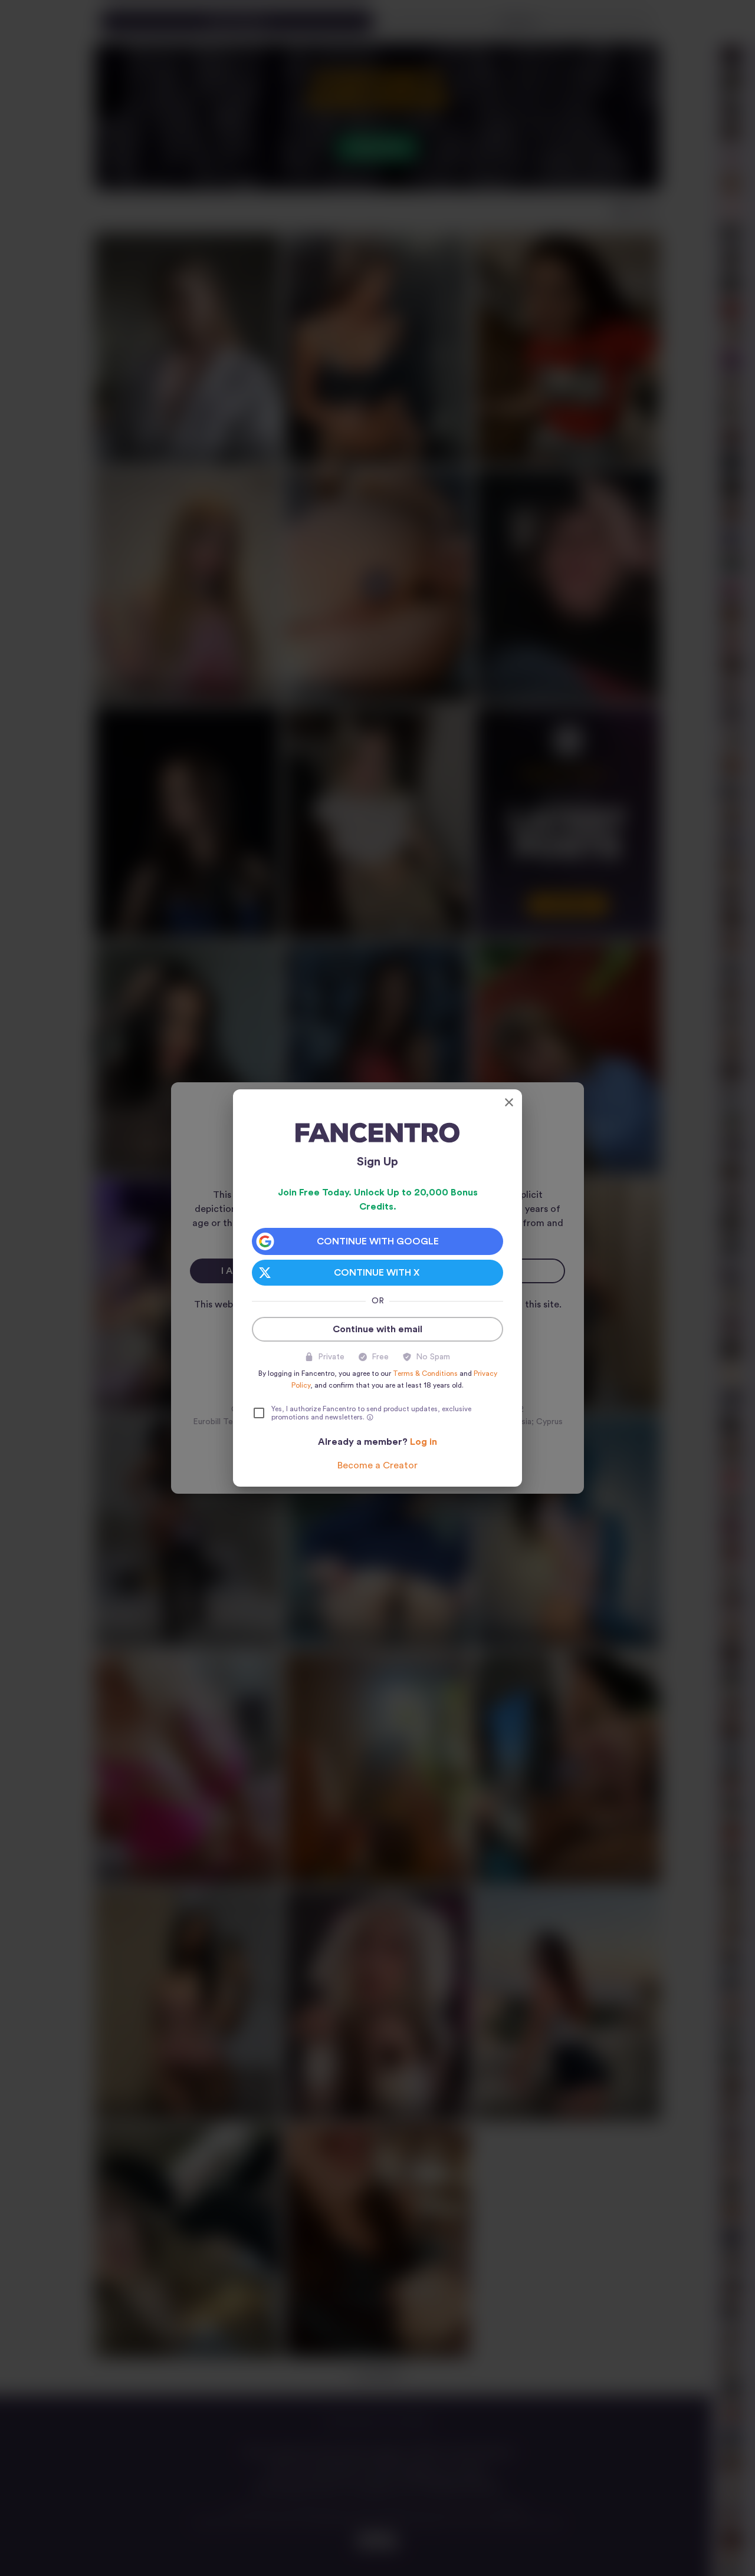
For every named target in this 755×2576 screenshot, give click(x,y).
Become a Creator (377, 1465)
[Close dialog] (509, 1102)
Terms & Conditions (425, 1373)
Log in (424, 1442)
